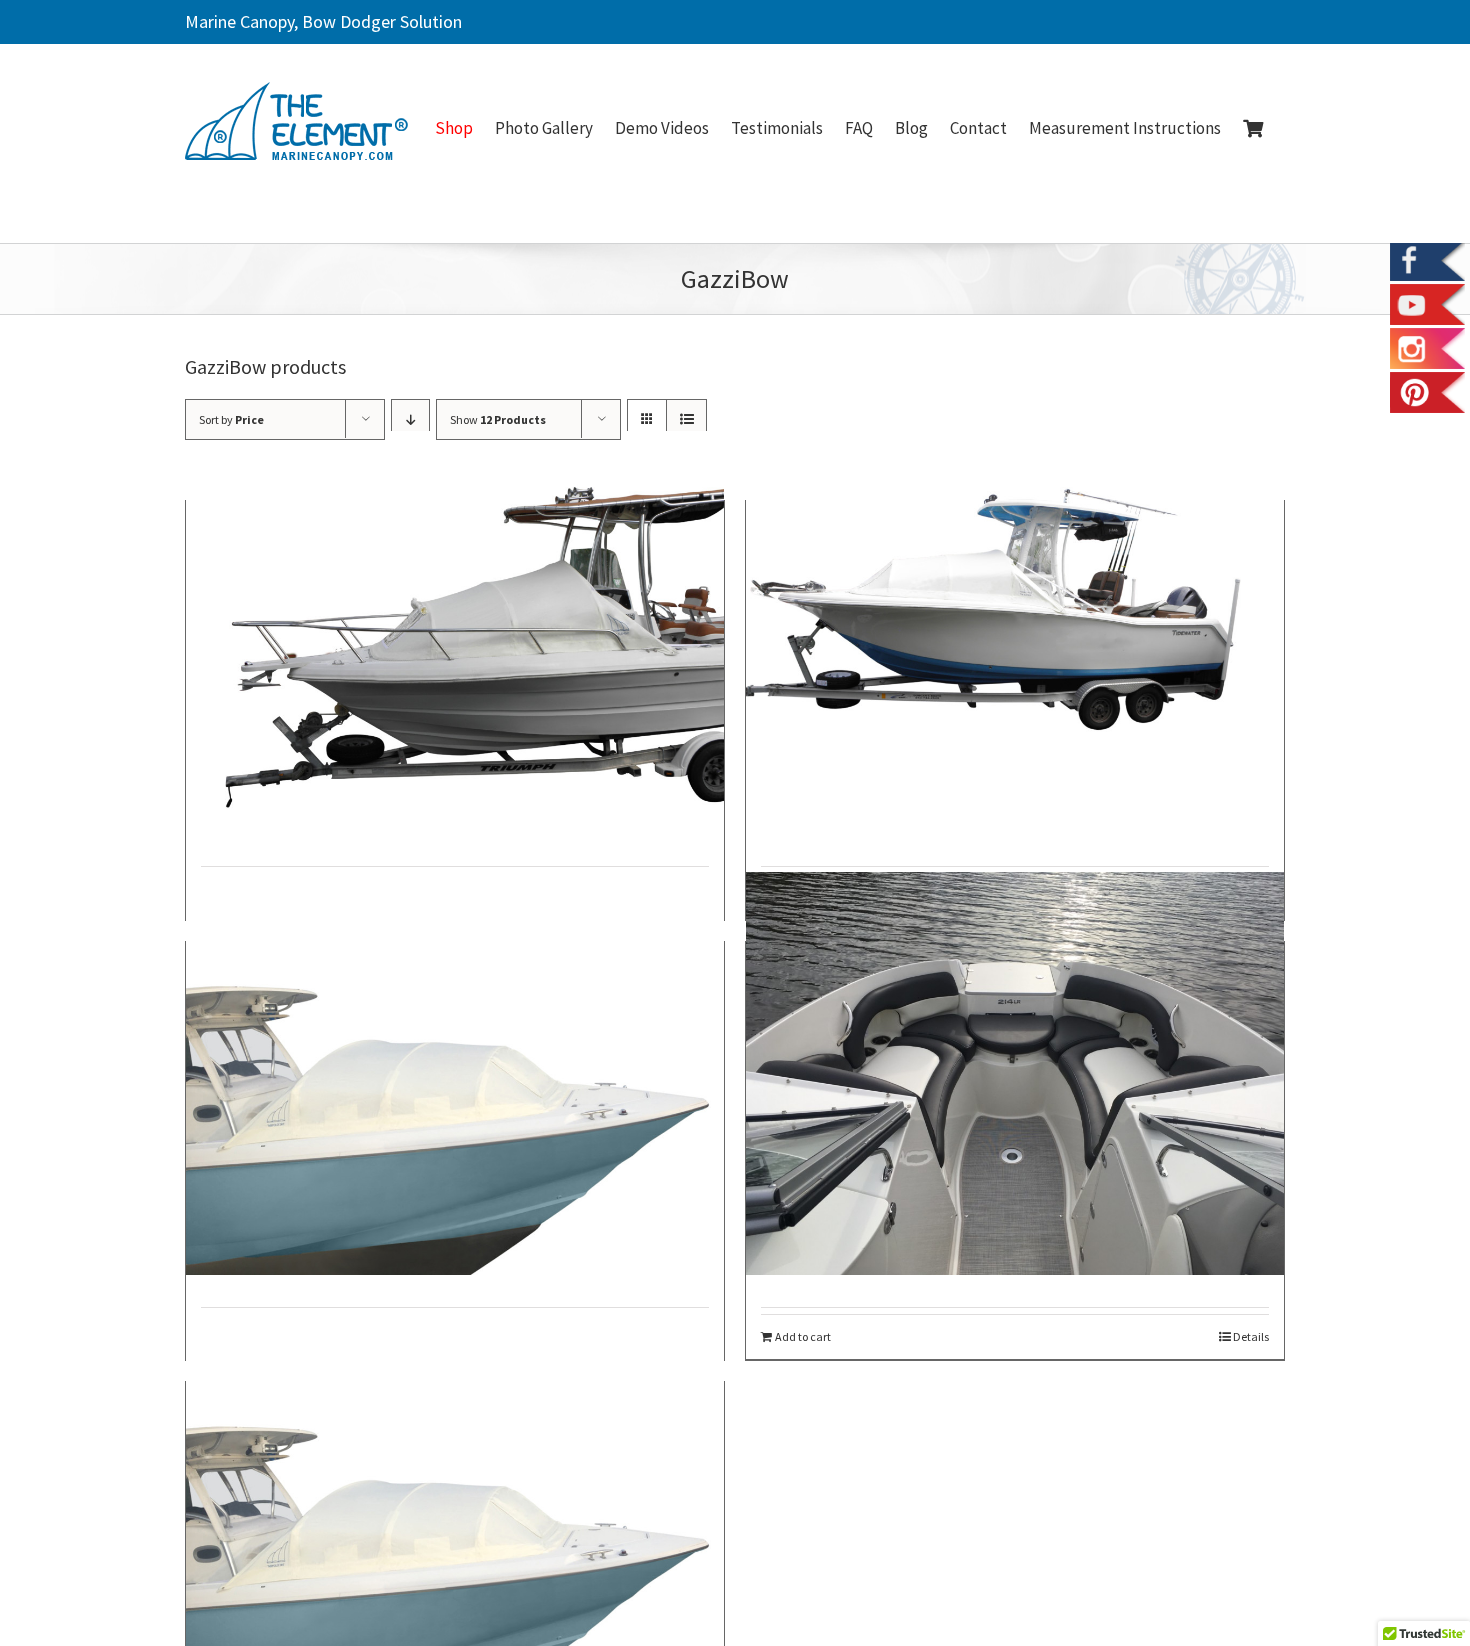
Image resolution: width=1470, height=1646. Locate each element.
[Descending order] (410, 419)
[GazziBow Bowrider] (1015, 1073)
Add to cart (803, 1337)
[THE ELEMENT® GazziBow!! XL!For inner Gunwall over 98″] (455, 1513)
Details (1251, 1337)
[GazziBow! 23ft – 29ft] (1015, 632)
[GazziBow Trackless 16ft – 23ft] (455, 632)
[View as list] (686, 419)
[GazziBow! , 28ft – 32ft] (455, 1073)
